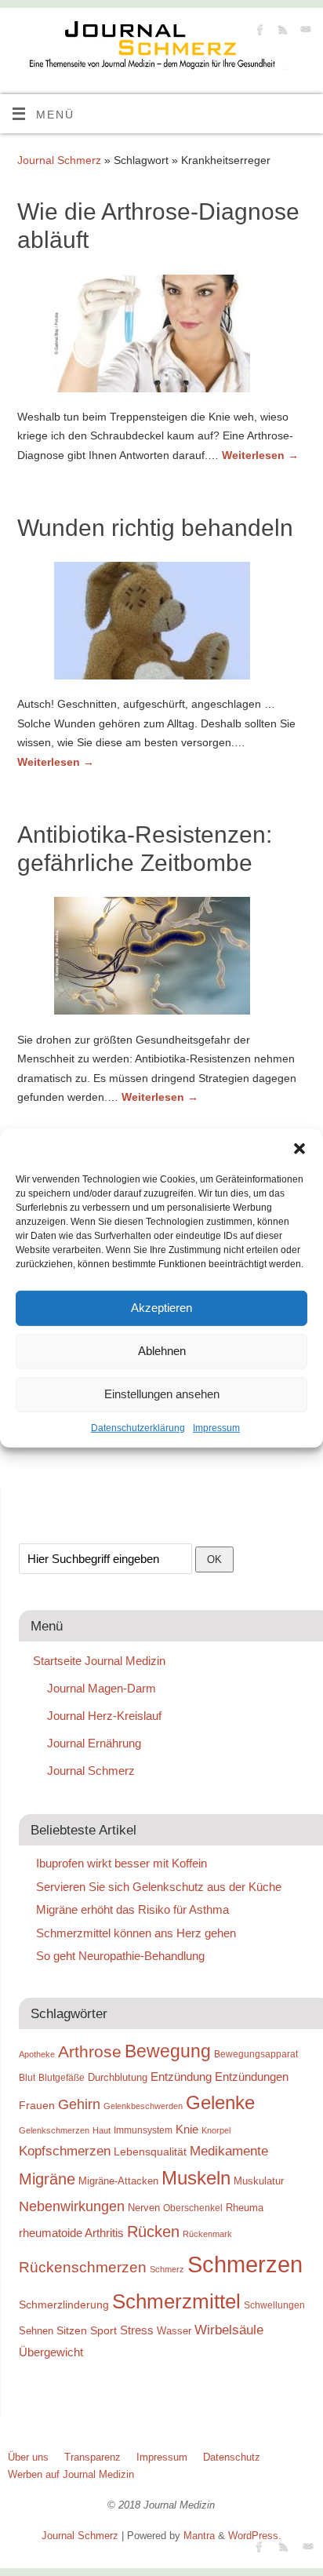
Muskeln (196, 2178)
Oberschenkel (193, 2208)
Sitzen (72, 2330)
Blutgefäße (62, 2078)
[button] (299, 1148)
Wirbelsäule (229, 2330)
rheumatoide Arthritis (71, 2233)
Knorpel (216, 2130)
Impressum (216, 1427)
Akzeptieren (161, 1308)
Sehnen (36, 2331)
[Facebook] (258, 32)
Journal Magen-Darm (102, 1688)
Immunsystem (143, 2130)
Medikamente (229, 2151)
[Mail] (304, 32)
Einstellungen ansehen (162, 1394)
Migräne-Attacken (118, 2181)
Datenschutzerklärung (138, 1427)
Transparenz (93, 2457)
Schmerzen (245, 2264)
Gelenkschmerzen (54, 2130)
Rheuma (245, 2208)
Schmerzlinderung (64, 2305)
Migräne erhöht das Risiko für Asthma (132, 1909)
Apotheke (37, 2054)
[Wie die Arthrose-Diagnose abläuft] (161, 337)
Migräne (47, 2179)
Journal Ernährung (94, 1743)
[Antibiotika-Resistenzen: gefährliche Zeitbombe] (161, 959)
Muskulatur (259, 2181)
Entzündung (181, 2077)
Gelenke (220, 2102)
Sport (103, 2330)
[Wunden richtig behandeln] (161, 624)
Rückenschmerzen (83, 2267)
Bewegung (168, 2051)
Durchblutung (118, 2077)
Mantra (199, 2536)
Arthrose (90, 2052)
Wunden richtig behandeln (155, 528)
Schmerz (167, 2269)
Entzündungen (252, 2077)
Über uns (28, 2457)
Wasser (174, 2331)
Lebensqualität (150, 2152)
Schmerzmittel (176, 2301)
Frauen (37, 2105)
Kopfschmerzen (65, 2151)
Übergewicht (51, 2352)
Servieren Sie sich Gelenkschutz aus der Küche (159, 1887)
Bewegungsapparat (256, 2054)
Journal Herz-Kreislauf (104, 1716)
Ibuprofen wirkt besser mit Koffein (122, 1863)
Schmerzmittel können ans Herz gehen (136, 1933)
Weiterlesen (260, 455)
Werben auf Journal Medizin (71, 2474)
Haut (102, 2130)
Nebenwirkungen (72, 2206)
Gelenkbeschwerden (143, 2106)
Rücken (153, 2232)
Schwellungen (274, 2305)
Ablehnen (162, 1351)
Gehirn (79, 2104)
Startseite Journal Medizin (99, 1661)
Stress (137, 2330)
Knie (187, 2129)
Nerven (144, 2208)
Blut (27, 2078)
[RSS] (281, 32)
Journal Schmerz (59, 160)
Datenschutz (232, 2457)
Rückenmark (207, 2234)
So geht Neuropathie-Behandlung (120, 1956)
